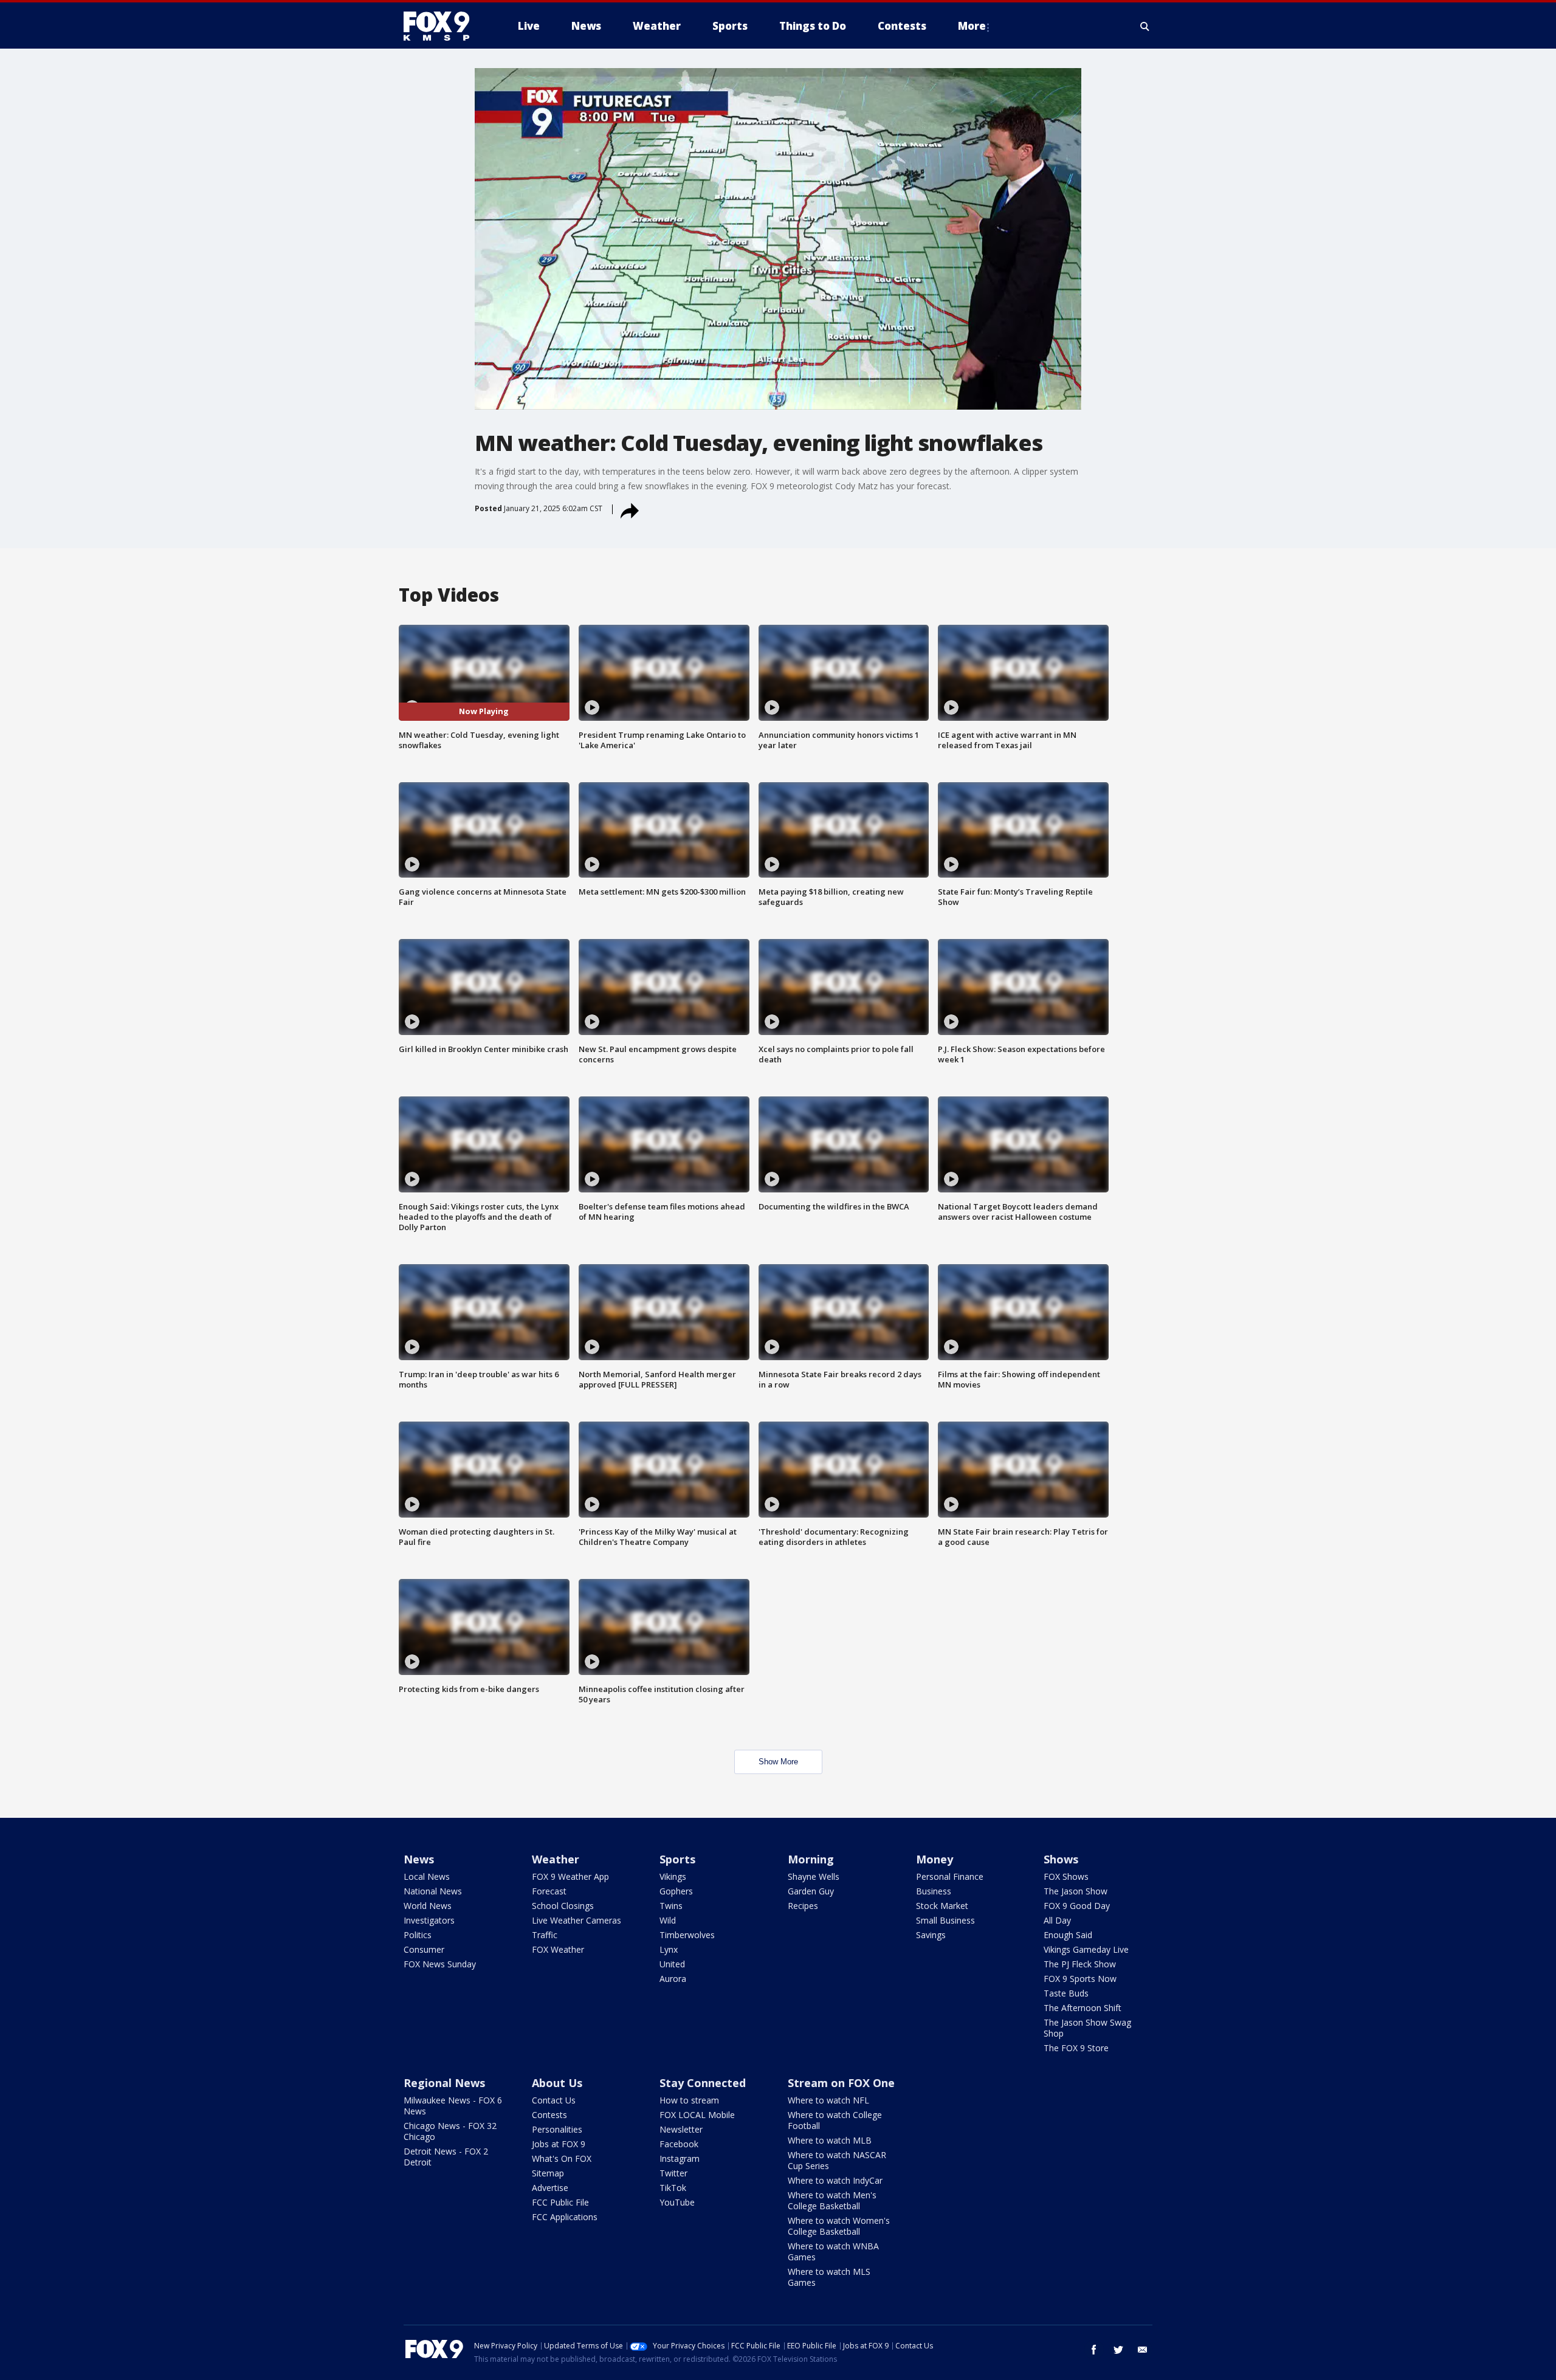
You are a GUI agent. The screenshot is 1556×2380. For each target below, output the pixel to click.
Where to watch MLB (830, 2140)
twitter (1118, 2350)
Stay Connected (703, 2083)
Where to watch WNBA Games (833, 2251)
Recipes (803, 1906)
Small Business (945, 1920)
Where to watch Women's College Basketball (839, 2226)
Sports (677, 1859)
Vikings (673, 1876)
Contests (549, 2115)
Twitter (673, 2173)
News (419, 1859)
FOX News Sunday (440, 1964)
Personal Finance (950, 1876)
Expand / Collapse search (1145, 26)
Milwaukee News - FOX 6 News (453, 2106)
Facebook (679, 2144)
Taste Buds (1066, 1993)
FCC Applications (565, 2217)
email (1143, 2350)
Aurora (673, 1979)
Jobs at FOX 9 (559, 2144)
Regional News (444, 2083)
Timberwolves (687, 1935)
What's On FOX (562, 2158)
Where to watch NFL (828, 2100)
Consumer (424, 1949)
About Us (557, 2083)
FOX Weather (558, 1949)
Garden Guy (811, 1891)
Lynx (669, 1949)
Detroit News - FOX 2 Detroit (446, 2157)
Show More (778, 1762)
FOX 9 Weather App (570, 1876)
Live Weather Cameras (577, 1920)
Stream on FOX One (841, 2083)
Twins (671, 1906)
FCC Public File (560, 2202)
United (672, 1964)
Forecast (549, 1891)
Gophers (676, 1891)
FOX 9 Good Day (1077, 1906)
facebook (1094, 2350)
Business (934, 1891)
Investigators (429, 1920)
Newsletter (681, 2129)
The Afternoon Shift (1083, 2008)
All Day (1057, 1920)
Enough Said (1068, 1935)
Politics (418, 1935)
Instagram (680, 2158)
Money (935, 1859)
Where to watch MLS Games (829, 2277)
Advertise (550, 2188)
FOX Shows (1066, 1876)
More (972, 26)
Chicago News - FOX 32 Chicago (450, 2131)
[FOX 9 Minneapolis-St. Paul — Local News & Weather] (444, 26)
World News (428, 1906)
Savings (931, 1935)
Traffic (545, 1935)
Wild (668, 1920)
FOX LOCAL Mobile (697, 2115)
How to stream (689, 2100)
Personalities (557, 2129)
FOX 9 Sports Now (1080, 1979)
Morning (811, 1859)
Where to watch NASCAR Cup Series (837, 2160)
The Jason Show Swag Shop (1087, 2028)
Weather (556, 1859)
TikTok (673, 2188)
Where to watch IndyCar (835, 2180)
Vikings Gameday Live (1086, 1949)
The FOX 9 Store (1076, 2048)
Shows (1061, 1859)
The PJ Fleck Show (1080, 1964)
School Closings (563, 1906)
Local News (427, 1876)
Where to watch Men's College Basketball (832, 2200)
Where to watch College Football (835, 2120)
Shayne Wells (814, 1876)
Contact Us (554, 2100)
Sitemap (548, 2173)
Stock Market (942, 1906)
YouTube (677, 2202)
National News (433, 1891)
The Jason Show (1076, 1891)
